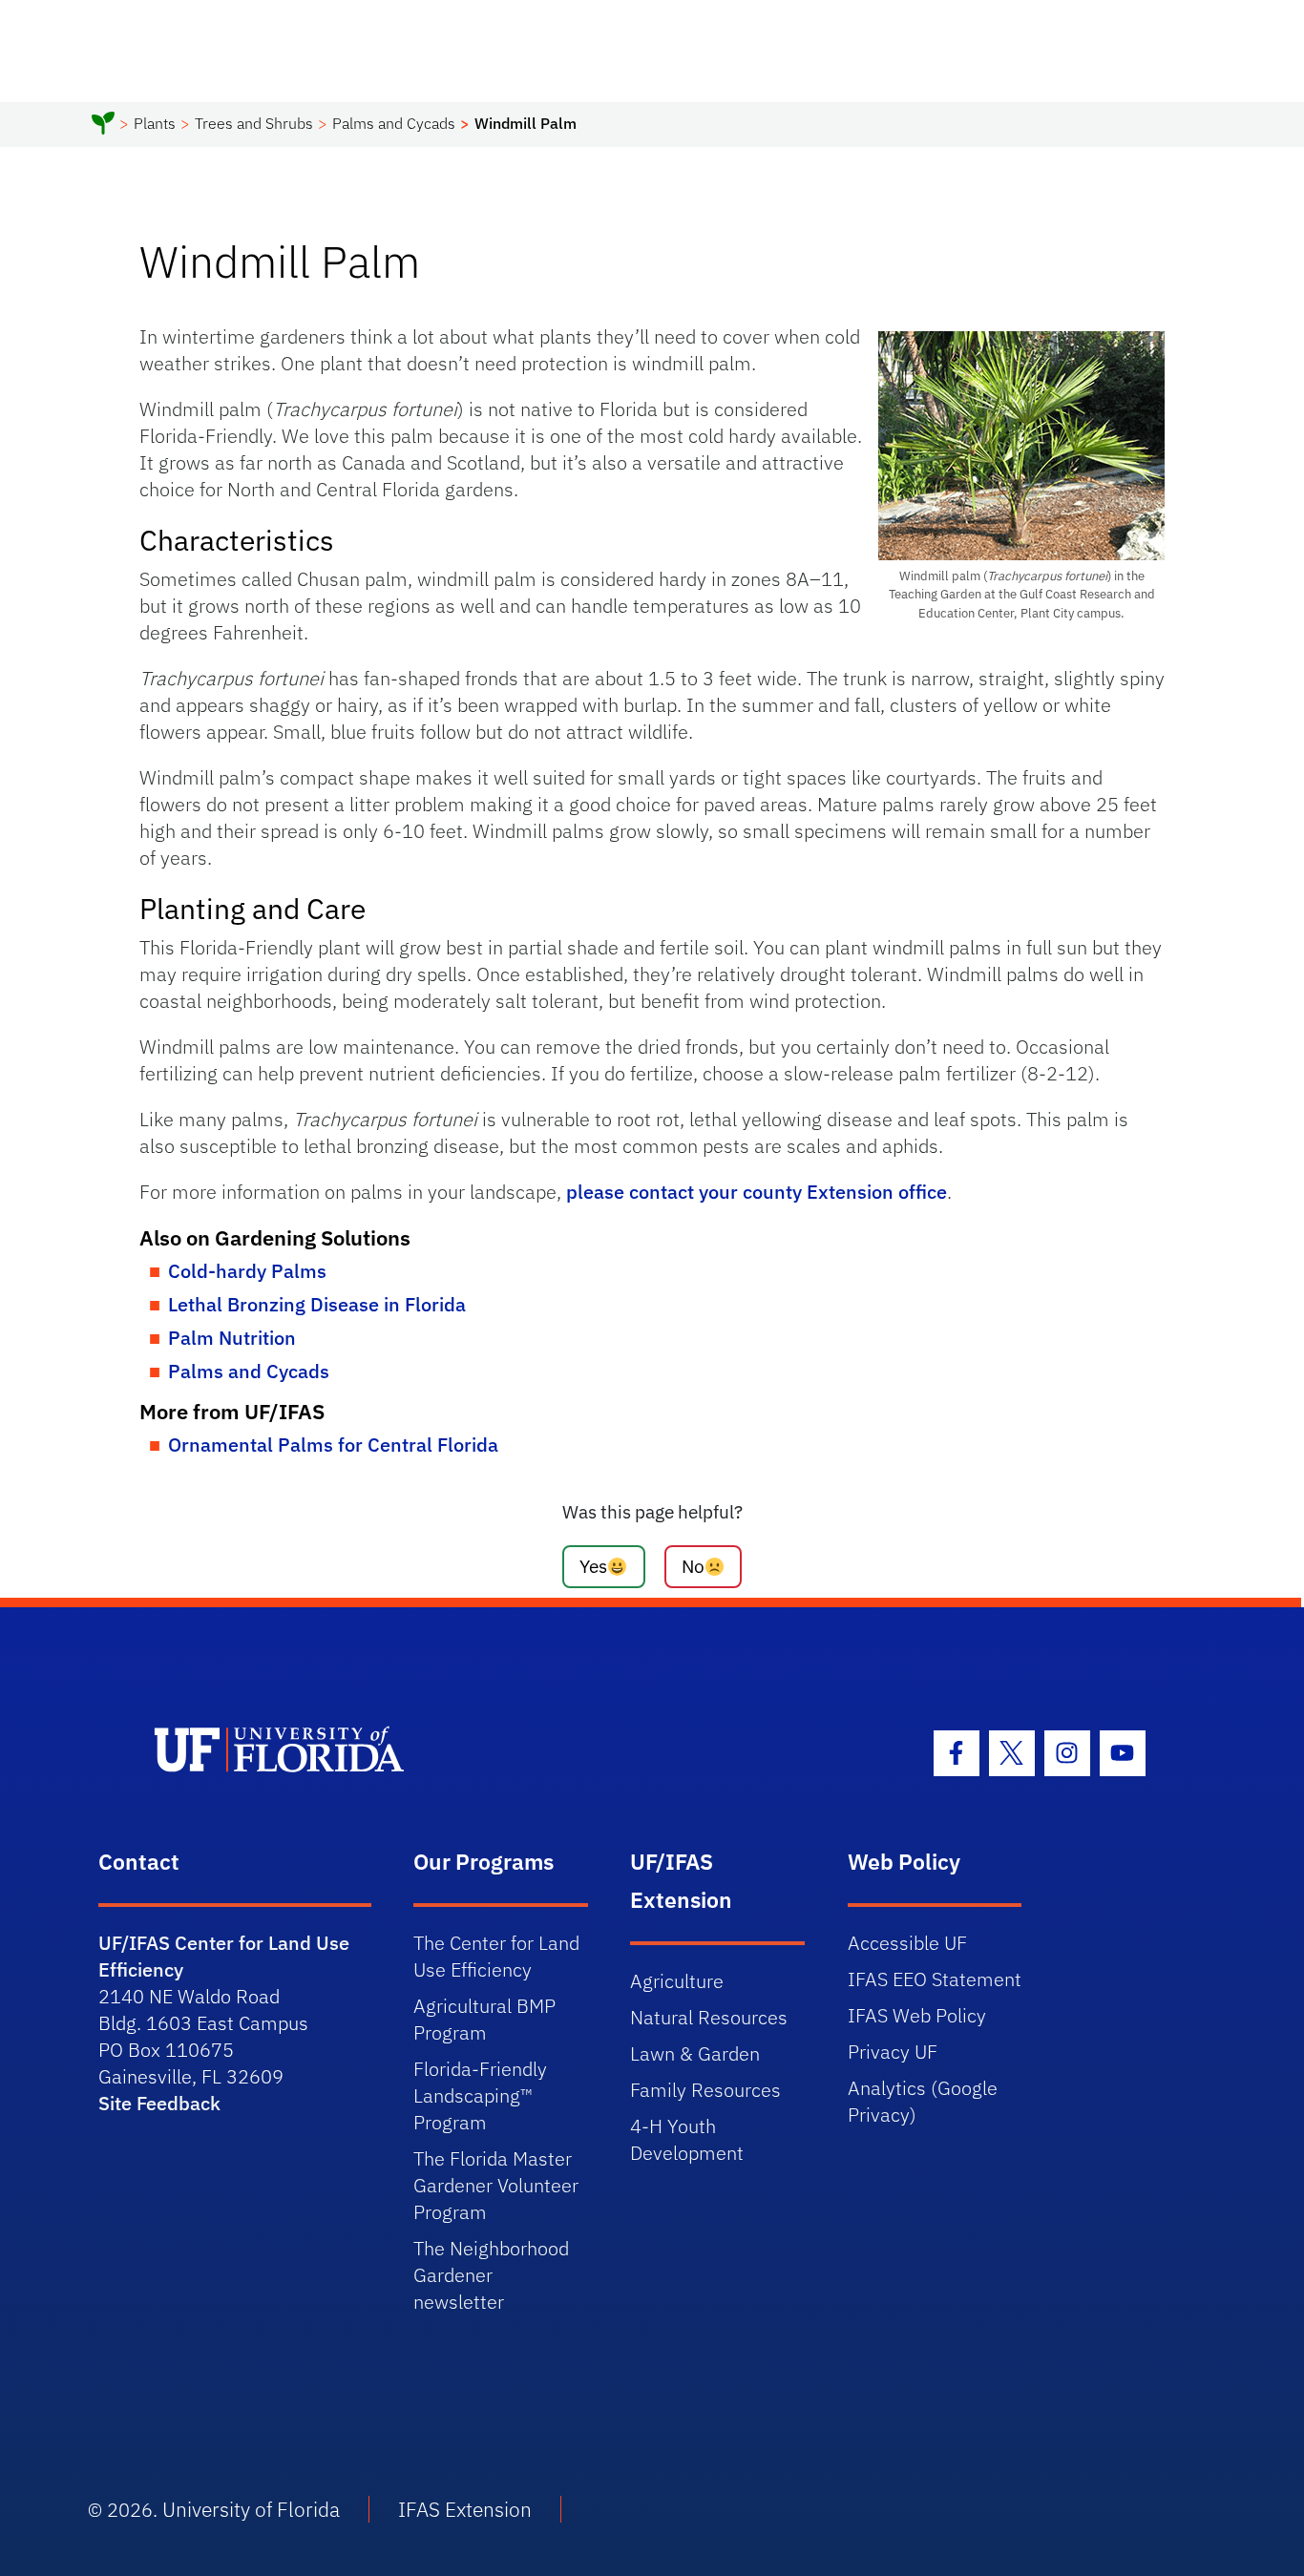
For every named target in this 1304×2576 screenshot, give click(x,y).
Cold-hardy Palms (247, 1271)
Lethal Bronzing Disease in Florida (317, 1304)
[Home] (103, 126)
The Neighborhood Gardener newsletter (491, 2275)
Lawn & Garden (695, 2053)
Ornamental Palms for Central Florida (333, 1445)
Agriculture (677, 1981)
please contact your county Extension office (757, 1192)
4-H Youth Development (687, 2139)
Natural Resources (709, 2017)
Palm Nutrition (232, 1338)
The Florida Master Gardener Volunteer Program (496, 2185)
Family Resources (705, 2090)
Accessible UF (907, 1943)
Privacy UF (893, 2052)
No (693, 1566)
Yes (593, 1566)
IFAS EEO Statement (935, 1979)
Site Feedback (159, 2103)
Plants (155, 123)
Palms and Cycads (394, 123)
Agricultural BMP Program (484, 2019)
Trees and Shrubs (254, 123)
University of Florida (251, 2509)
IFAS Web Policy (917, 2015)
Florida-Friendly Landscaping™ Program (480, 2095)
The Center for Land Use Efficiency (496, 1956)
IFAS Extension (465, 2509)
